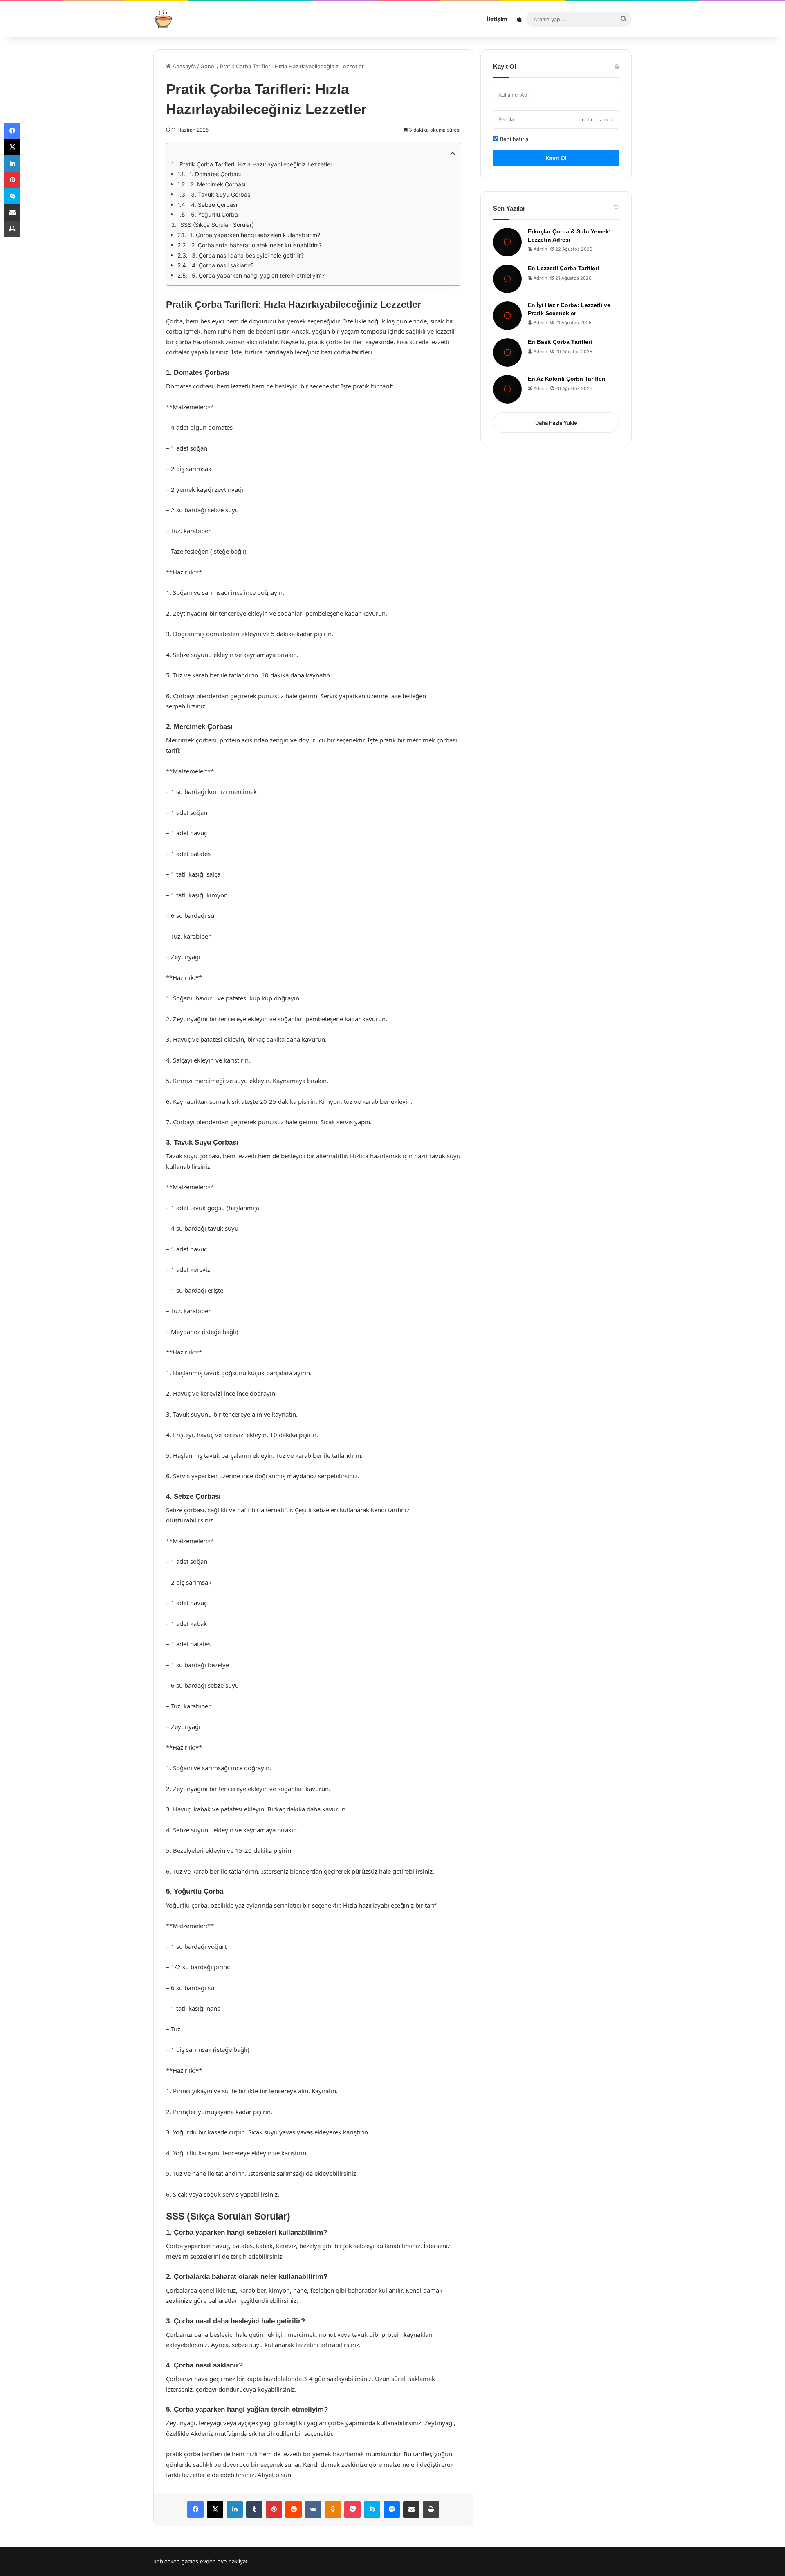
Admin (540, 249)
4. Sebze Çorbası (214, 205)
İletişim (497, 19)
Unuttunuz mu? (595, 120)
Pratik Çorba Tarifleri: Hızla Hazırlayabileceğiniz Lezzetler (256, 164)
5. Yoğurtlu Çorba (214, 214)
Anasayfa (183, 66)
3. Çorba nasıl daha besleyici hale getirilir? (248, 255)
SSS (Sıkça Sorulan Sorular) (217, 225)
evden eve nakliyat (224, 2561)
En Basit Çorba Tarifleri (560, 342)
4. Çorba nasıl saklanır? (223, 265)
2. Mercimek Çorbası (218, 184)
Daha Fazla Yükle (556, 423)
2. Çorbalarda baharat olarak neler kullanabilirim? (257, 245)
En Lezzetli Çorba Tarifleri (563, 268)
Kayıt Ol (556, 158)
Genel (208, 66)
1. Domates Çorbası (215, 174)
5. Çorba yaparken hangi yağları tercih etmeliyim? (258, 275)
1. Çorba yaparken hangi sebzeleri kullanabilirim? (255, 235)
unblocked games (176, 2561)
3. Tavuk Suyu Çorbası (221, 194)
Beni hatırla (513, 139)
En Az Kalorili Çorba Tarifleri (567, 379)
